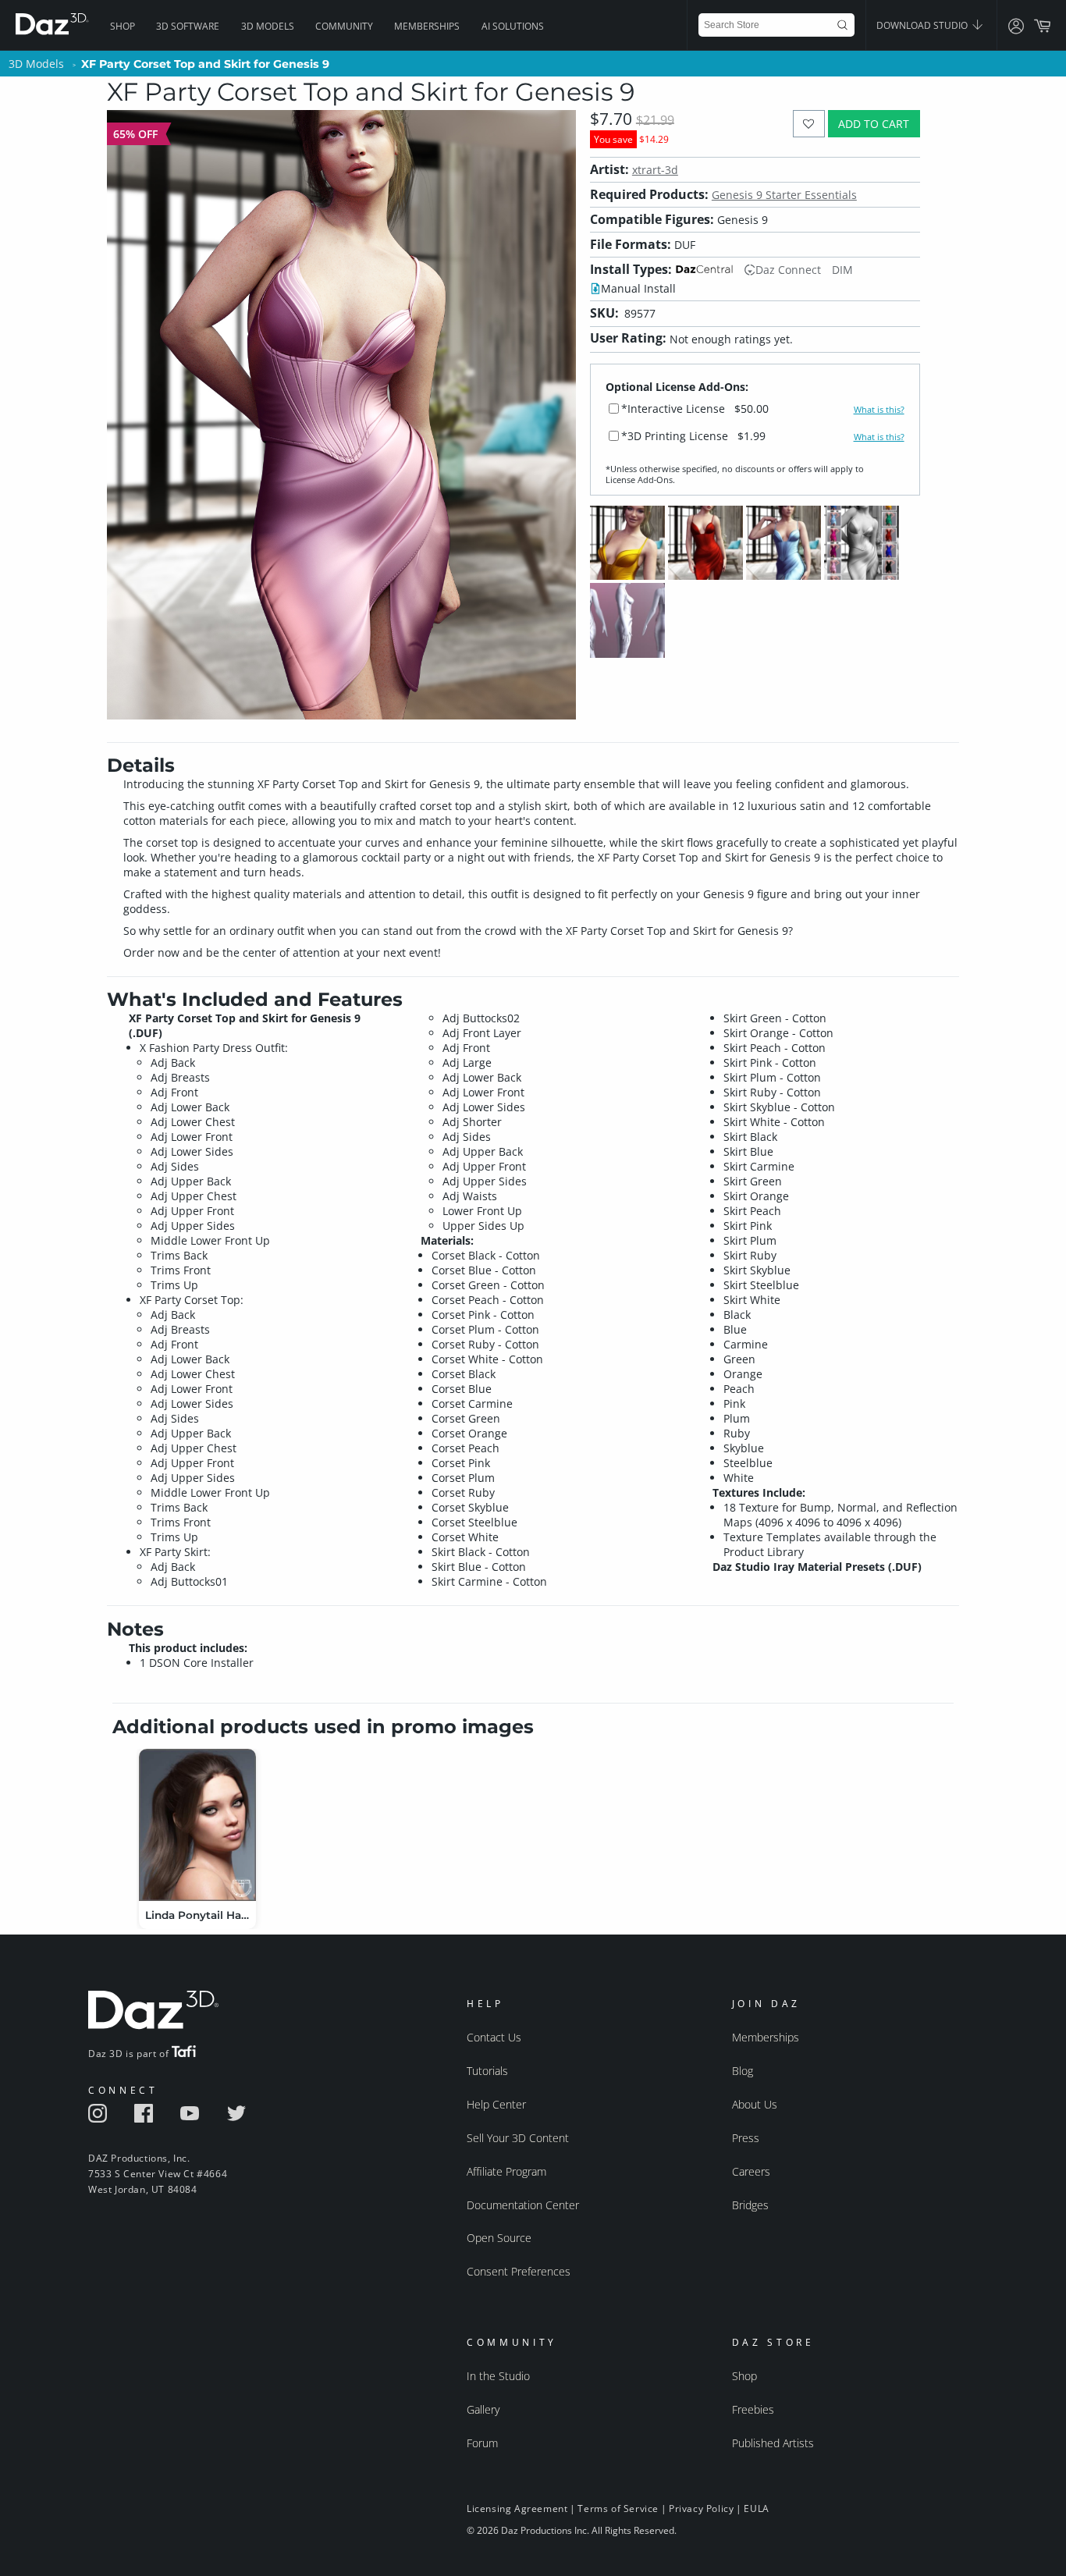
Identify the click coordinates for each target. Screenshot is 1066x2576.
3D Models (268, 26)
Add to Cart (874, 124)
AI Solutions (513, 26)
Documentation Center (523, 2205)
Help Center (496, 2104)
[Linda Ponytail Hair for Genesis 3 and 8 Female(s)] (197, 1825)
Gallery (483, 2409)
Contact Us (494, 2037)
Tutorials (487, 2071)
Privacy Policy (701, 2508)
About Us (755, 2104)
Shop (123, 26)
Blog (743, 2071)
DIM (842, 270)
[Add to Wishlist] (809, 124)
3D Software (188, 26)
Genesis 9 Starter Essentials (784, 195)
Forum (482, 2443)
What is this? (879, 410)
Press (746, 2138)
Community (344, 26)
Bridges (750, 2205)
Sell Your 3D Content (518, 2138)
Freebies (753, 2409)
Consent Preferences (519, 2271)
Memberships (427, 26)
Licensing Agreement (517, 2508)
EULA (756, 2508)
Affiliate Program (506, 2171)
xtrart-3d (655, 170)
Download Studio (923, 25)
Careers (751, 2171)
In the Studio (498, 2376)
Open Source (499, 2238)
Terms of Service (618, 2508)
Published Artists (773, 2443)
